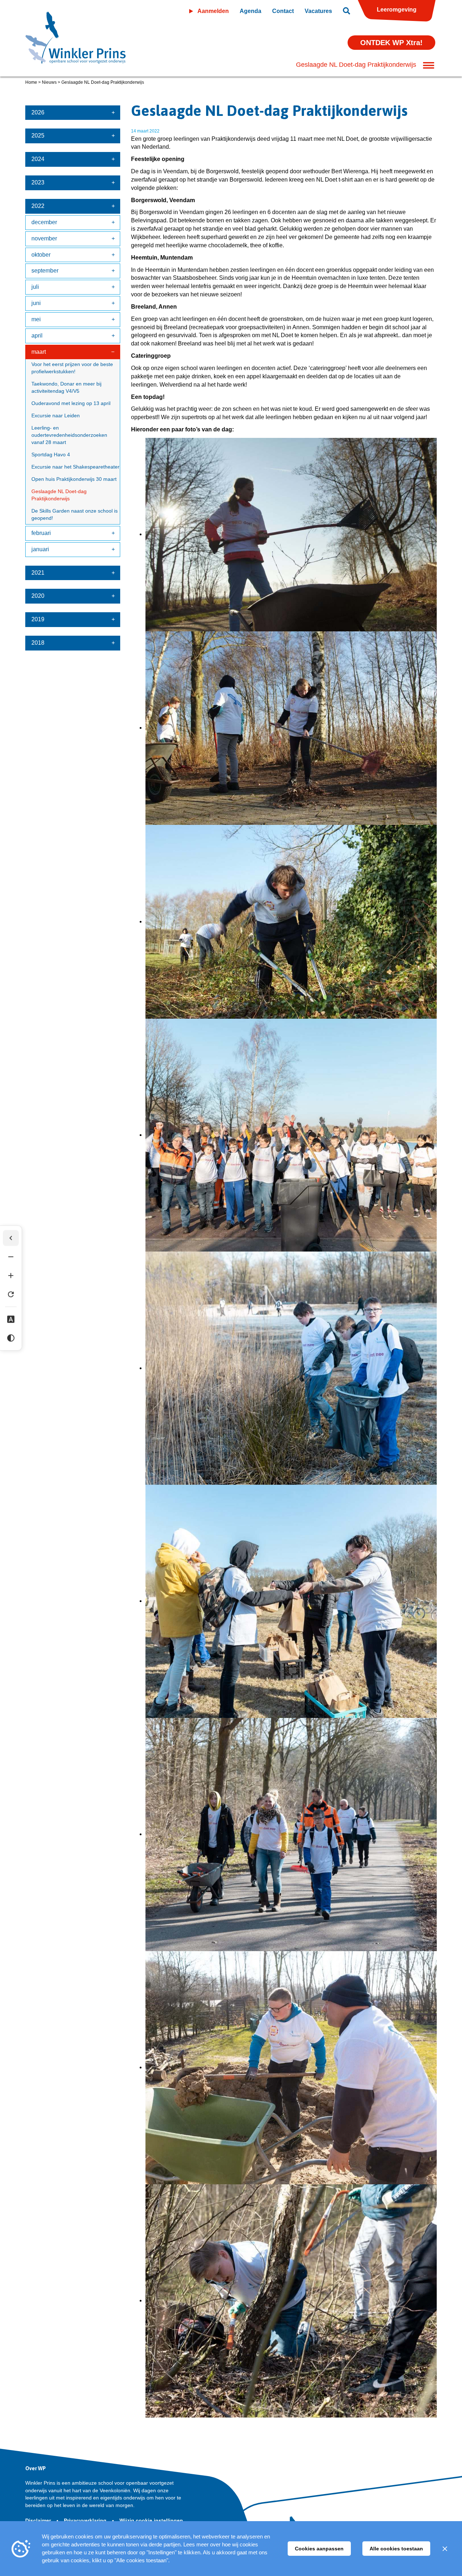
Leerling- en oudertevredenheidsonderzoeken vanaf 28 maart (69, 435)
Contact (283, 11)
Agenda (250, 11)
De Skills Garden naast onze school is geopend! (75, 514)
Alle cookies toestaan (396, 2549)
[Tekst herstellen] (11, 1294)
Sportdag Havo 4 (51, 454)
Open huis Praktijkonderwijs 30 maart (74, 479)
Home (31, 82)
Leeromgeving (397, 10)
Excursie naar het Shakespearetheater (75, 467)
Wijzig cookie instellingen (151, 2520)
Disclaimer (39, 2520)
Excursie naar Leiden (56, 415)
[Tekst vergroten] (11, 1276)
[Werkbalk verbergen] (11, 1238)
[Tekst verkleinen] (11, 1257)
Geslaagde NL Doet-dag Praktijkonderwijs (59, 495)
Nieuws (49, 82)
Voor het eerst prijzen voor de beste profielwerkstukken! (72, 368)
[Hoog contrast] (11, 1338)
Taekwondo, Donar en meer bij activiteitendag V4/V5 (66, 387)
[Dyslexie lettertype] (11, 1319)
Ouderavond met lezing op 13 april (71, 403)
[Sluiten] (445, 2549)
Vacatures (318, 11)
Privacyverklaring (86, 2520)
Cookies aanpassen (319, 2549)
